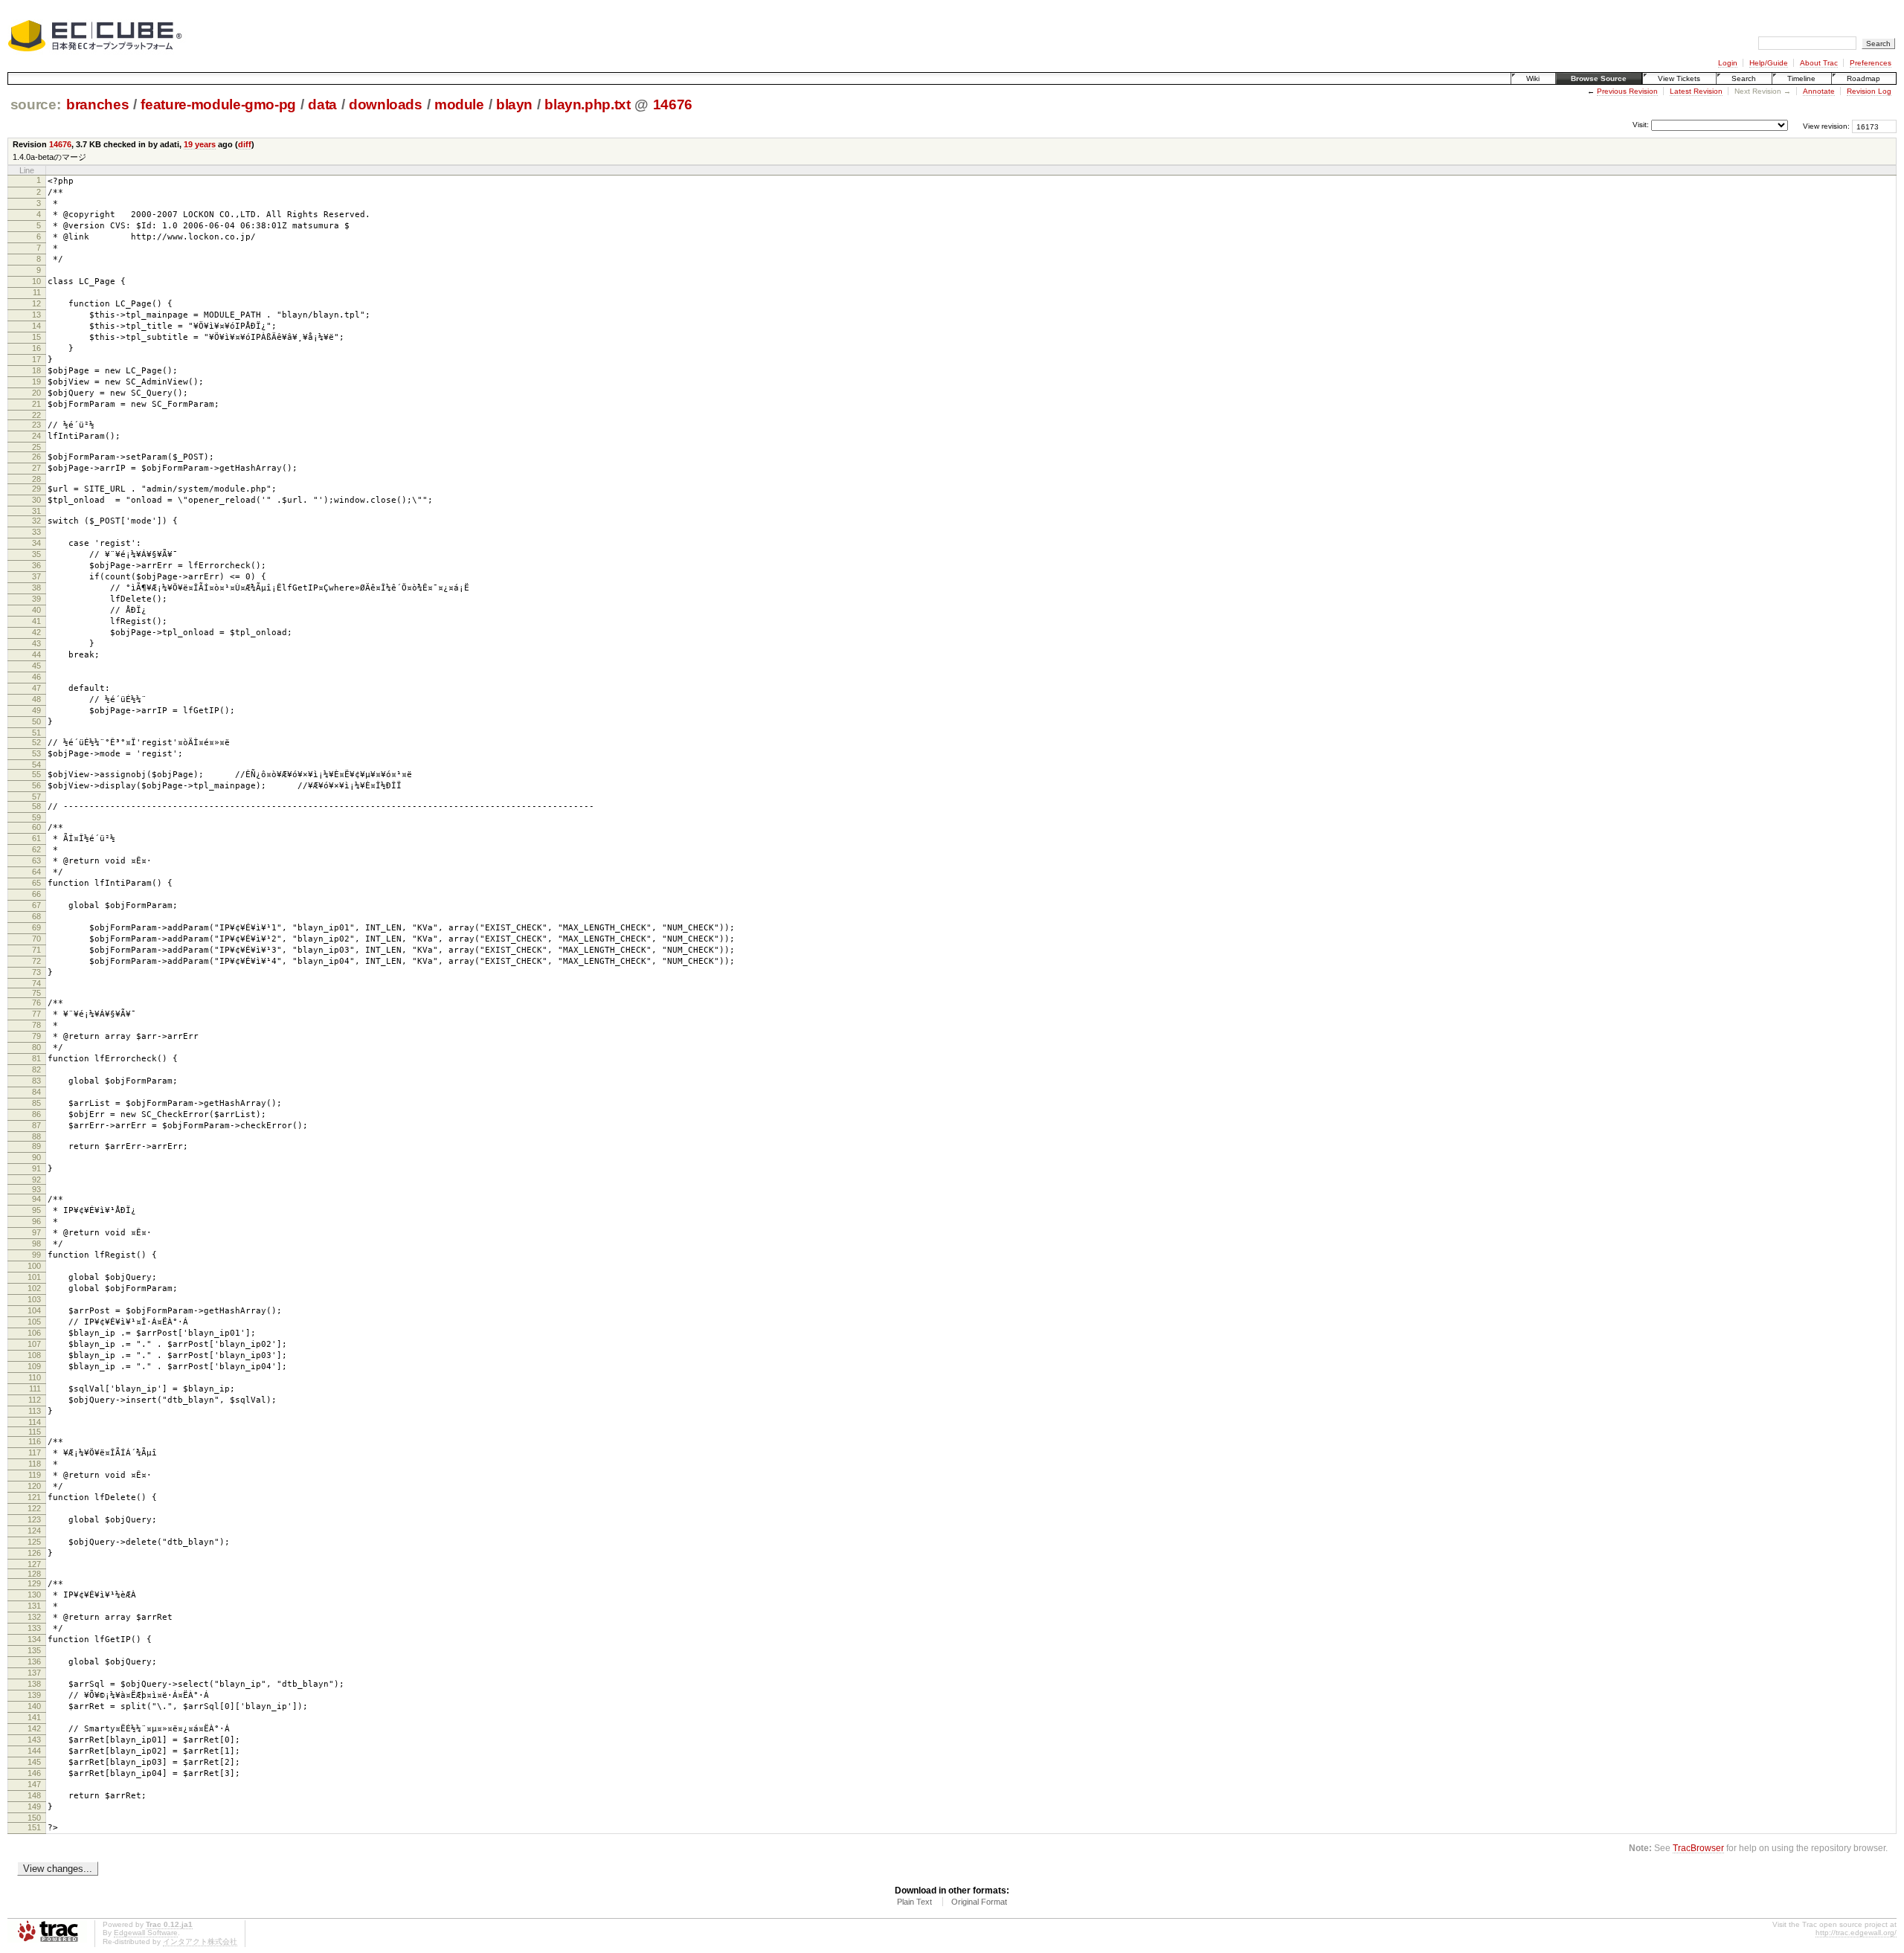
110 (35, 1377)
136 (34, 1661)
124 (34, 1531)
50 (36, 721)
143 (34, 1740)
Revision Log (1869, 91)
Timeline (1801, 78)
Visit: (1641, 125)
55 (36, 774)
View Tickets (1679, 78)
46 (36, 677)
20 (36, 393)
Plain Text (914, 1902)
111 (35, 1389)
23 (36, 425)
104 (34, 1310)
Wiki (1533, 78)
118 (35, 1464)
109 (34, 1366)
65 (36, 883)
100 (34, 1266)
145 (34, 1762)
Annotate (1819, 91)
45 (36, 666)
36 (36, 565)
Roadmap (1863, 78)
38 (36, 588)
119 (35, 1475)
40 (36, 610)
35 (36, 554)
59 (36, 817)
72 (36, 961)
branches (97, 104)
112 (35, 1400)
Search (1744, 78)
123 (34, 1519)
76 (36, 1003)
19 (36, 382)
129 (34, 1583)
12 (36, 303)
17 (36, 359)
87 (36, 1125)
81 (36, 1058)
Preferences (1871, 63)
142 (34, 1728)
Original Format (979, 1902)
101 (34, 1277)
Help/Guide (1769, 63)
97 (36, 1232)
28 (36, 479)
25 (36, 447)
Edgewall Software (146, 1933)
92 (36, 1180)
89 (36, 1146)
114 (35, 1422)
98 (36, 1243)
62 (36, 849)
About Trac (1819, 63)
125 (34, 1542)
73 (36, 972)
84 (36, 1092)
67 (36, 905)
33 (36, 532)
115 (35, 1432)
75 (36, 993)
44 (36, 654)
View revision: (1826, 126)
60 (36, 827)
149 (34, 1806)
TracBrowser (1698, 1848)
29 (36, 489)
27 (36, 468)
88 (36, 1136)
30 (36, 500)
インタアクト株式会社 (200, 1941)
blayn (514, 104)
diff (245, 144)
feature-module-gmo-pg (218, 104)
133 (34, 1628)
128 (34, 1574)
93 (36, 1189)
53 (36, 753)
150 (34, 1818)
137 (34, 1673)
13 (36, 315)
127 (34, 1564)
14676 (673, 104)
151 (34, 1827)
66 (36, 894)
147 (34, 1784)
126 (34, 1553)
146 (34, 1773)
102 (34, 1288)
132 (34, 1617)
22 (36, 415)
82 (36, 1069)
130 (34, 1595)
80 (36, 1047)
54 (36, 765)
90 (36, 1157)
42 (36, 632)
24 (36, 436)
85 (36, 1103)
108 (34, 1355)
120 (34, 1486)
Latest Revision (1696, 91)
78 (36, 1025)
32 (36, 521)
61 (36, 838)
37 (36, 576)
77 (36, 1014)
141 (34, 1717)
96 (36, 1221)
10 (36, 281)
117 (35, 1452)
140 (34, 1706)
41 (36, 621)
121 (34, 1497)
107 (34, 1344)
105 (34, 1322)
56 (36, 785)
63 (36, 860)
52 (36, 742)
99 (36, 1255)
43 (36, 643)
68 (36, 916)
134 (34, 1639)
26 (36, 457)
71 (36, 950)
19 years (200, 144)
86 (36, 1114)
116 (35, 1441)
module (459, 104)
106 (34, 1333)
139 (34, 1695)
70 (36, 939)
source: (36, 104)
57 (36, 797)
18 (36, 370)
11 (37, 292)
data (322, 104)
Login (1728, 63)
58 (36, 806)
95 (36, 1210)
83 (36, 1081)
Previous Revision (1627, 91)
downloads (386, 104)
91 (36, 1168)
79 (36, 1036)
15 (36, 337)
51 (36, 733)
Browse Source (1599, 78)
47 (36, 688)
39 (36, 599)
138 (34, 1684)
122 (34, 1508)
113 (35, 1411)
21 (36, 404)
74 (36, 983)
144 (34, 1751)
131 (34, 1606)
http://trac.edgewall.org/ (1856, 1933)
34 (36, 543)
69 (36, 927)
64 (36, 872)
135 (34, 1650)
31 (36, 511)
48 (36, 699)
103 (34, 1299)
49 (36, 710)
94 (36, 1199)
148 (34, 1795)
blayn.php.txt (588, 104)
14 (36, 326)
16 (36, 348)
